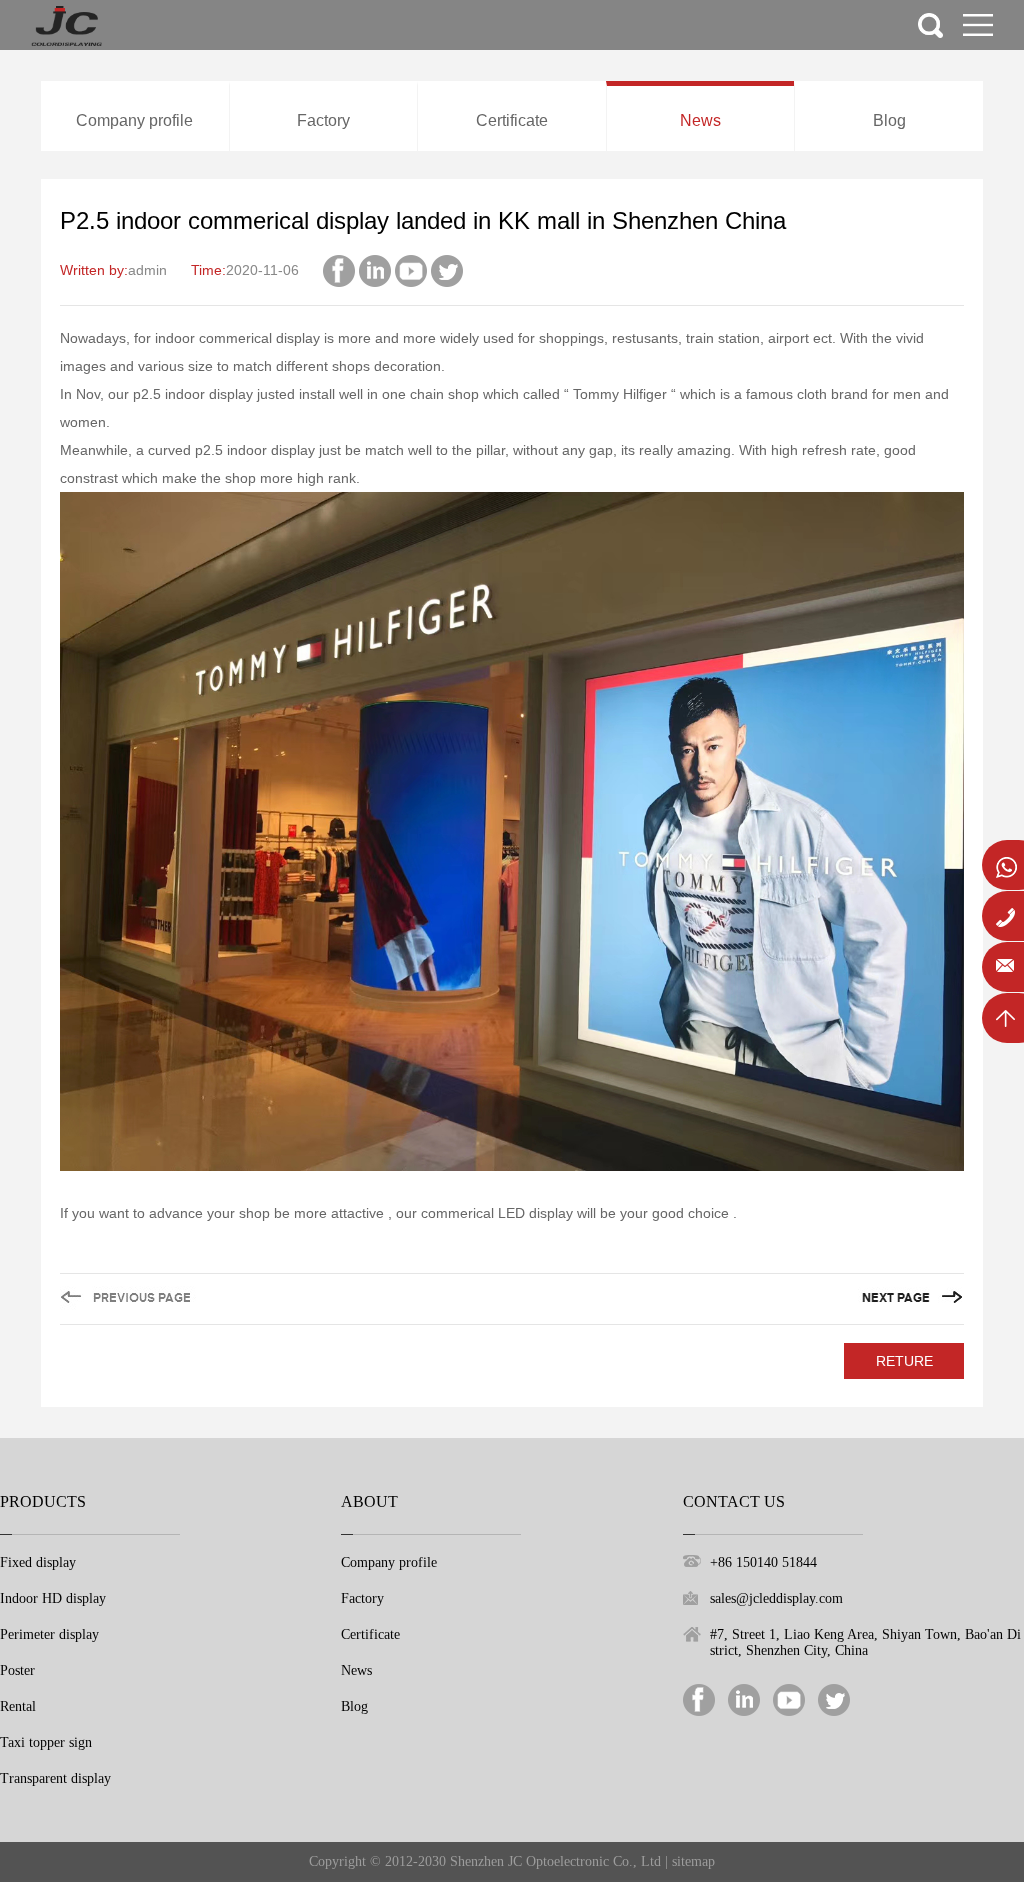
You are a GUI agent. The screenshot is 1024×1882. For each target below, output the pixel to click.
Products (43, 1501)
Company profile (134, 120)
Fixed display (38, 1562)
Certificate (512, 120)
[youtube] (411, 270)
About (369, 1501)
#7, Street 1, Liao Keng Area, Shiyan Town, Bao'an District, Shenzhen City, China (865, 1642)
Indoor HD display (53, 1598)
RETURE (904, 1361)
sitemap (693, 1861)
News (700, 120)
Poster (17, 1670)
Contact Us (734, 1501)
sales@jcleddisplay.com (776, 1598)
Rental (18, 1706)
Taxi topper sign (46, 1742)
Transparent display (55, 1778)
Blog (889, 120)
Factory (323, 120)
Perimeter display (49, 1634)
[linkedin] (375, 270)
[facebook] (339, 270)
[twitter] (447, 270)
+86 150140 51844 (763, 1562)
